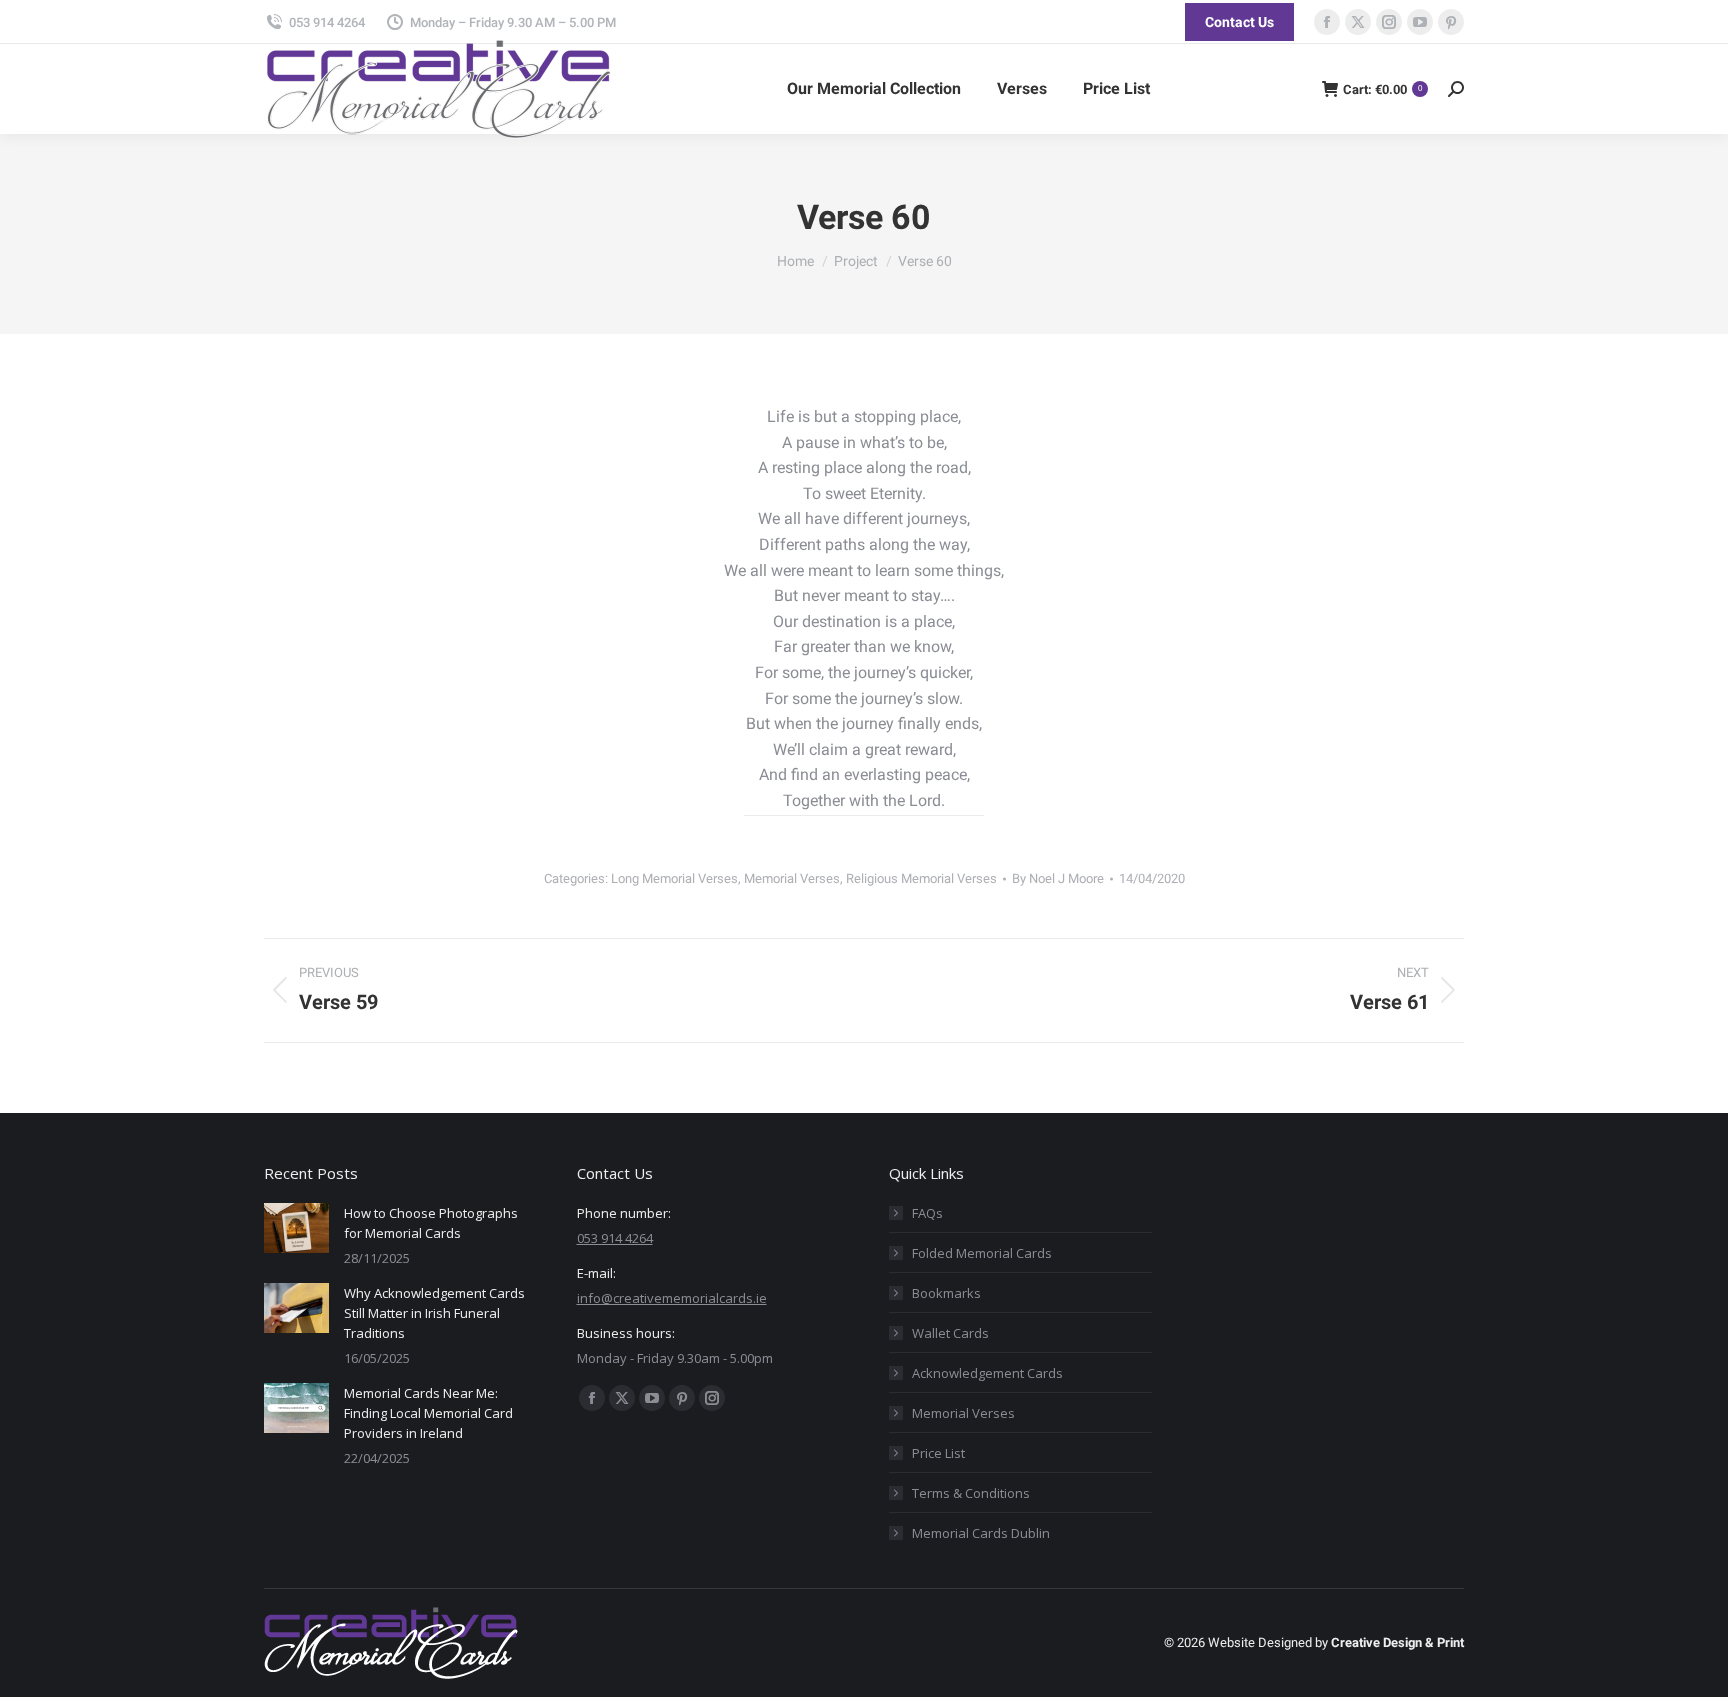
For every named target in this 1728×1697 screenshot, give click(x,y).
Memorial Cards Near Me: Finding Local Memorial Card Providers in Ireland (428, 1413)
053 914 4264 (327, 22)
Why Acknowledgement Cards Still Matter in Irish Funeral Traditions (434, 1313)
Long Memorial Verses (674, 878)
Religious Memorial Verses (921, 878)
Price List (938, 1453)
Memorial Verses (792, 878)
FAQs (927, 1213)
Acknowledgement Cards (987, 1373)
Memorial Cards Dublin (981, 1533)
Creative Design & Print (1397, 1642)
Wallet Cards (950, 1333)
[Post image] (296, 1228)
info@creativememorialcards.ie (672, 1298)
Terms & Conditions (971, 1493)
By (1058, 878)
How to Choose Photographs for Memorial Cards (431, 1223)
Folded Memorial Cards (982, 1253)
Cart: (1382, 89)
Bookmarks (946, 1293)
